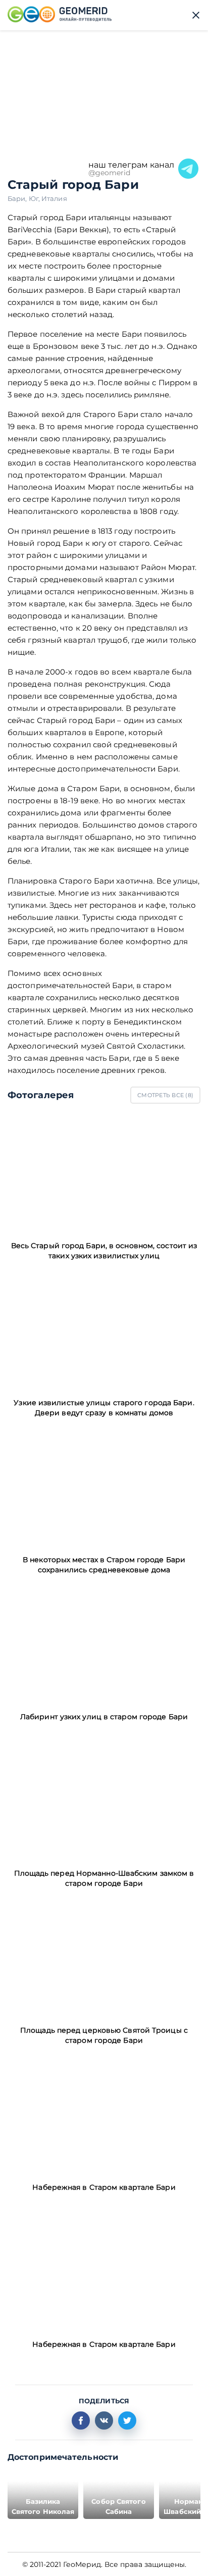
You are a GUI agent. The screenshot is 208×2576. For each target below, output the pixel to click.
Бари (18, 198)
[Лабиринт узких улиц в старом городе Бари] (104, 1643)
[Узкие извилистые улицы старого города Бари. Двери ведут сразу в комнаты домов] (104, 1329)
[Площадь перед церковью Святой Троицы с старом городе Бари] (104, 1957)
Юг (35, 198)
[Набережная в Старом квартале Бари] (104, 2114)
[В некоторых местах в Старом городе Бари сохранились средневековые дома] (104, 1486)
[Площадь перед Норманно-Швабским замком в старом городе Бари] (104, 1800)
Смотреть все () (165, 1095)
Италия (54, 198)
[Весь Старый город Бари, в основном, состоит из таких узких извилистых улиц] (104, 1172)
